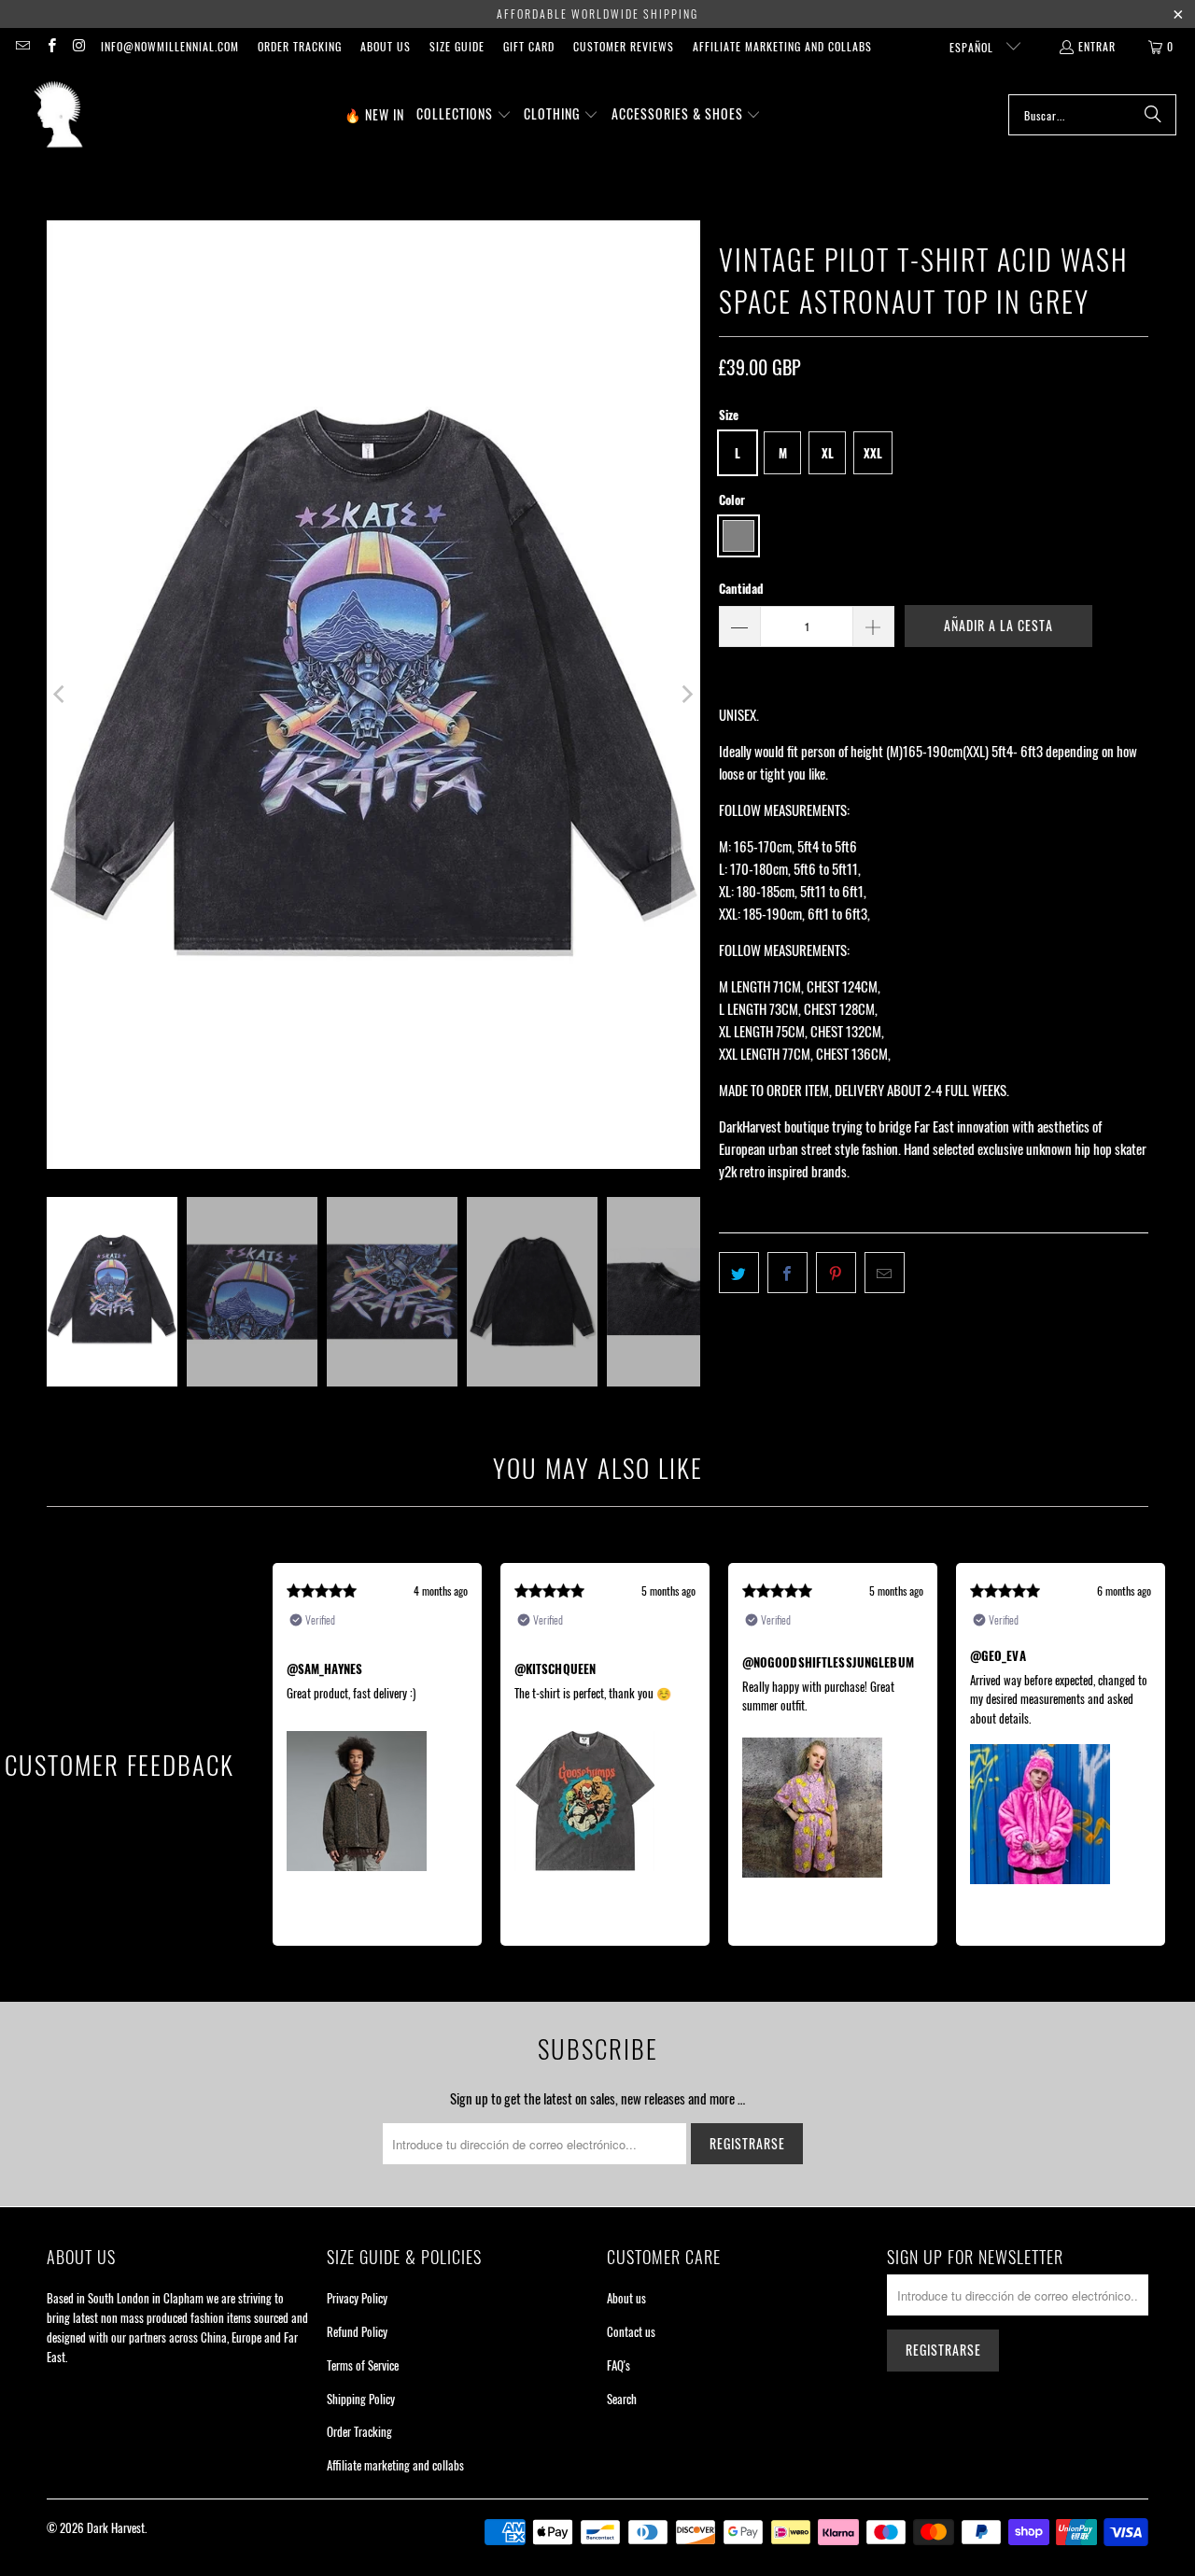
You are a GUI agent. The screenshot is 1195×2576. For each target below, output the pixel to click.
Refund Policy (357, 2331)
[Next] (686, 694)
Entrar (1097, 46)
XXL (873, 453)
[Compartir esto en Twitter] (739, 1273)
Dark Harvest (116, 2527)
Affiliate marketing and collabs (782, 46)
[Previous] (61, 694)
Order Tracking (300, 46)
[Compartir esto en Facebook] (787, 1273)
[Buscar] (1153, 115)
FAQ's (619, 2365)
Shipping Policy (361, 2399)
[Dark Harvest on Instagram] (79, 46)
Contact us (631, 2331)
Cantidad (741, 588)
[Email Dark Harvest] (22, 46)
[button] (464, 115)
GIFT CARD (529, 46)
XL (828, 453)
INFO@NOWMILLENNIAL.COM (170, 46)
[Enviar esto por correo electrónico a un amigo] (885, 1273)
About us (386, 46)
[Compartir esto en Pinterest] (836, 1273)
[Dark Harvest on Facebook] (50, 46)
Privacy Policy (357, 2298)
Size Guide (457, 46)
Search (622, 2399)
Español (973, 47)
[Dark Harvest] (58, 115)
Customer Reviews (624, 46)
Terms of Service (363, 2365)
